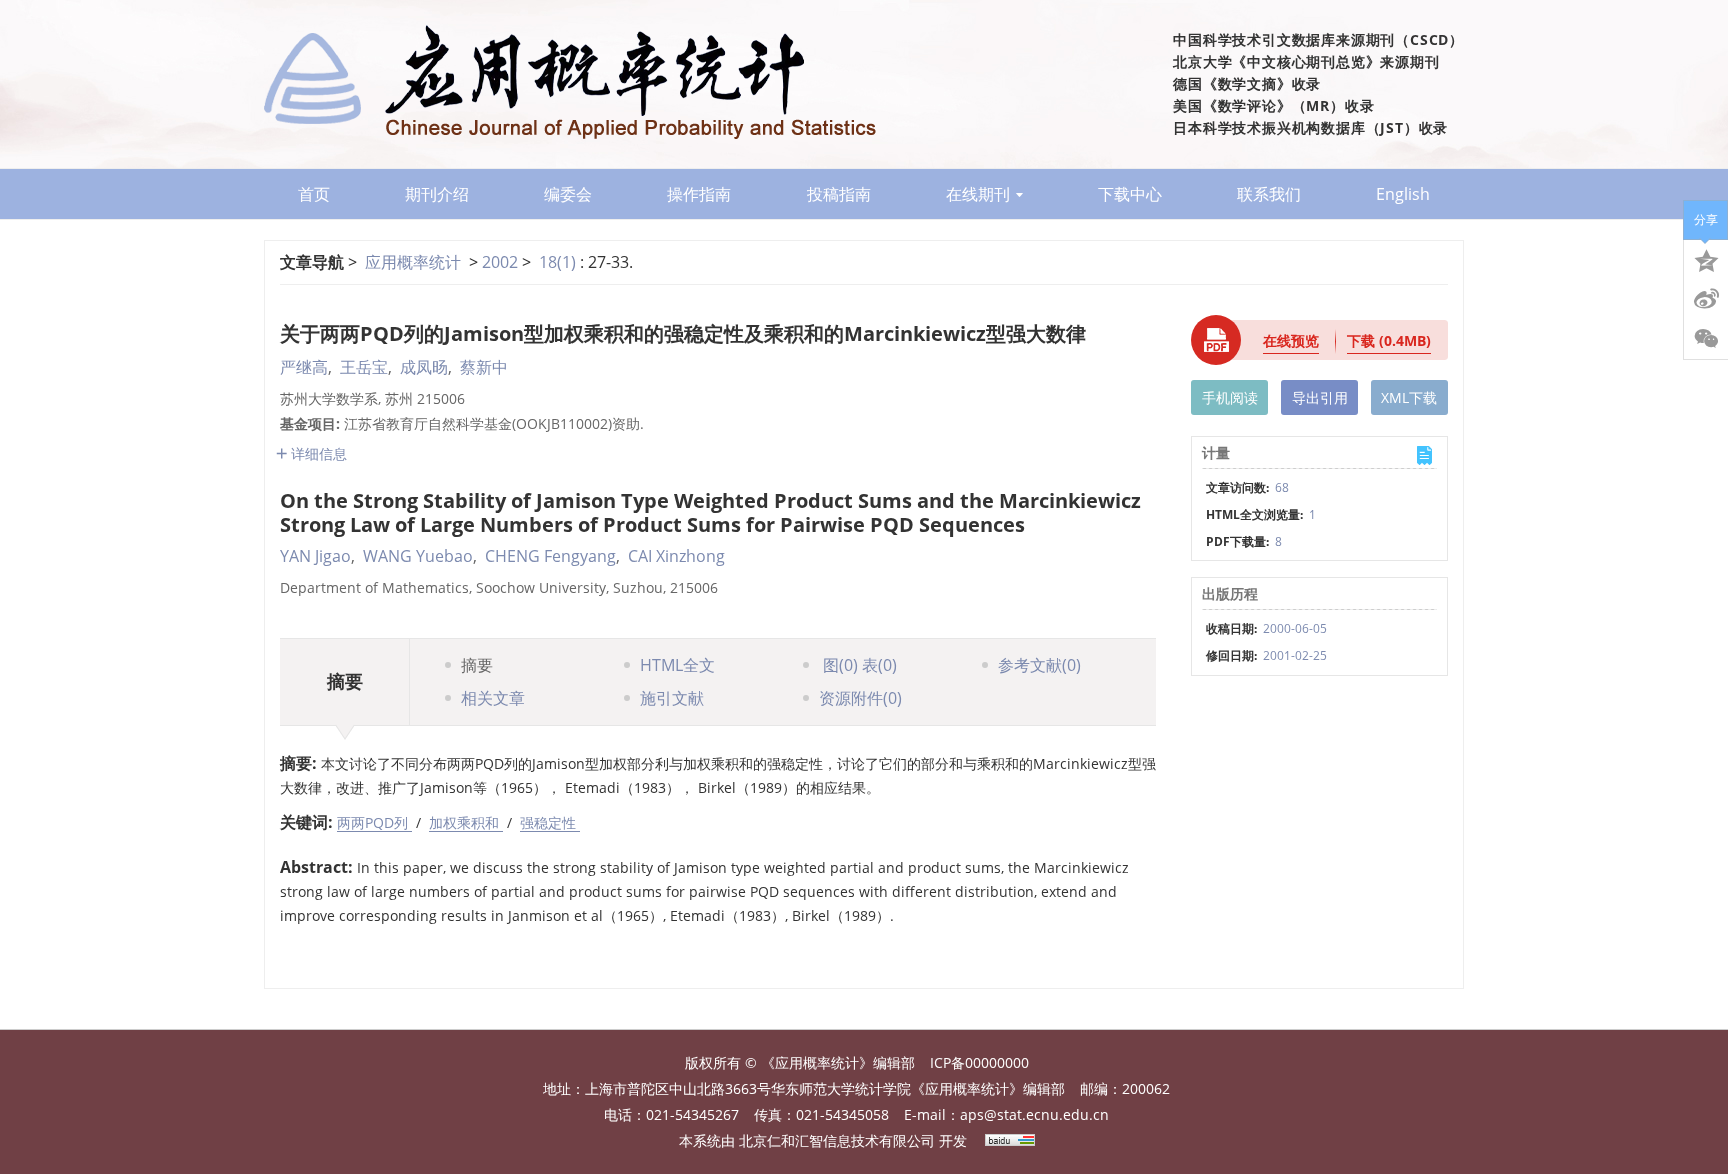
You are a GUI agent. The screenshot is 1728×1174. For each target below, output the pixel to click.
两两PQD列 (374, 822)
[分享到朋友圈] (1706, 339)
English (1403, 194)
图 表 (858, 665)
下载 (1389, 340)
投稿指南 (839, 194)
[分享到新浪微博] (1706, 299)
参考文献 (1039, 665)
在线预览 (1291, 340)
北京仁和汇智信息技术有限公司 (837, 1140)
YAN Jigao (315, 556)
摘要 (477, 665)
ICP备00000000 (979, 1062)
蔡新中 (484, 367)
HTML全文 (677, 665)
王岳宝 (364, 367)
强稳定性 (550, 822)
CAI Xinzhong (676, 556)
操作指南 (699, 194)
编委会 (568, 194)
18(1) (559, 262)
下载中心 (1130, 194)
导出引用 (1320, 397)
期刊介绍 (437, 194)
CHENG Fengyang (550, 556)
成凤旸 (424, 367)
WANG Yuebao (418, 556)
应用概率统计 (413, 262)
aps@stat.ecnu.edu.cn (1034, 1114)
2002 (500, 262)
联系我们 (1269, 194)
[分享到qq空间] (1706, 259)
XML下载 (1409, 397)
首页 (314, 194)
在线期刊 (978, 194)
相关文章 (493, 698)
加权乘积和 (466, 822)
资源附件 (860, 698)
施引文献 (672, 698)
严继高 (304, 367)
